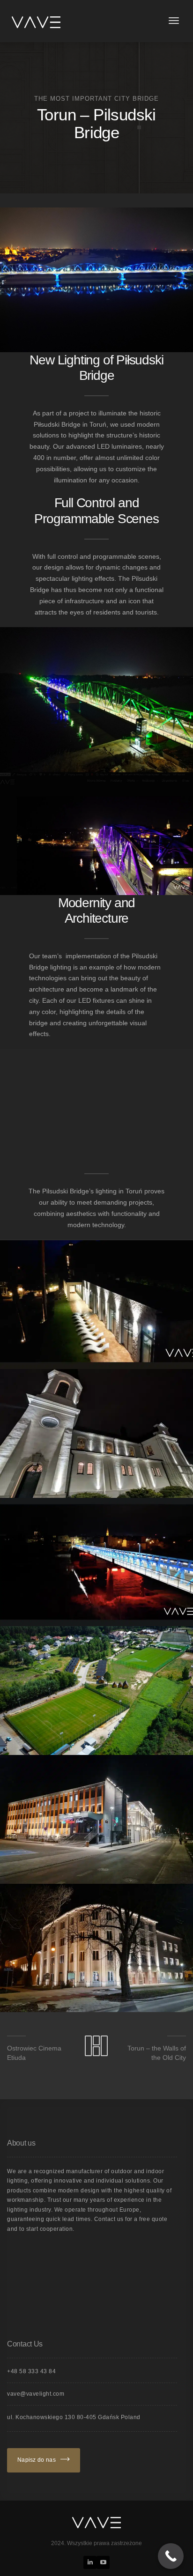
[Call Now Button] (171, 2556)
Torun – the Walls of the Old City (157, 2053)
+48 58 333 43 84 (31, 2371)
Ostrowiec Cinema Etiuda (34, 2053)
